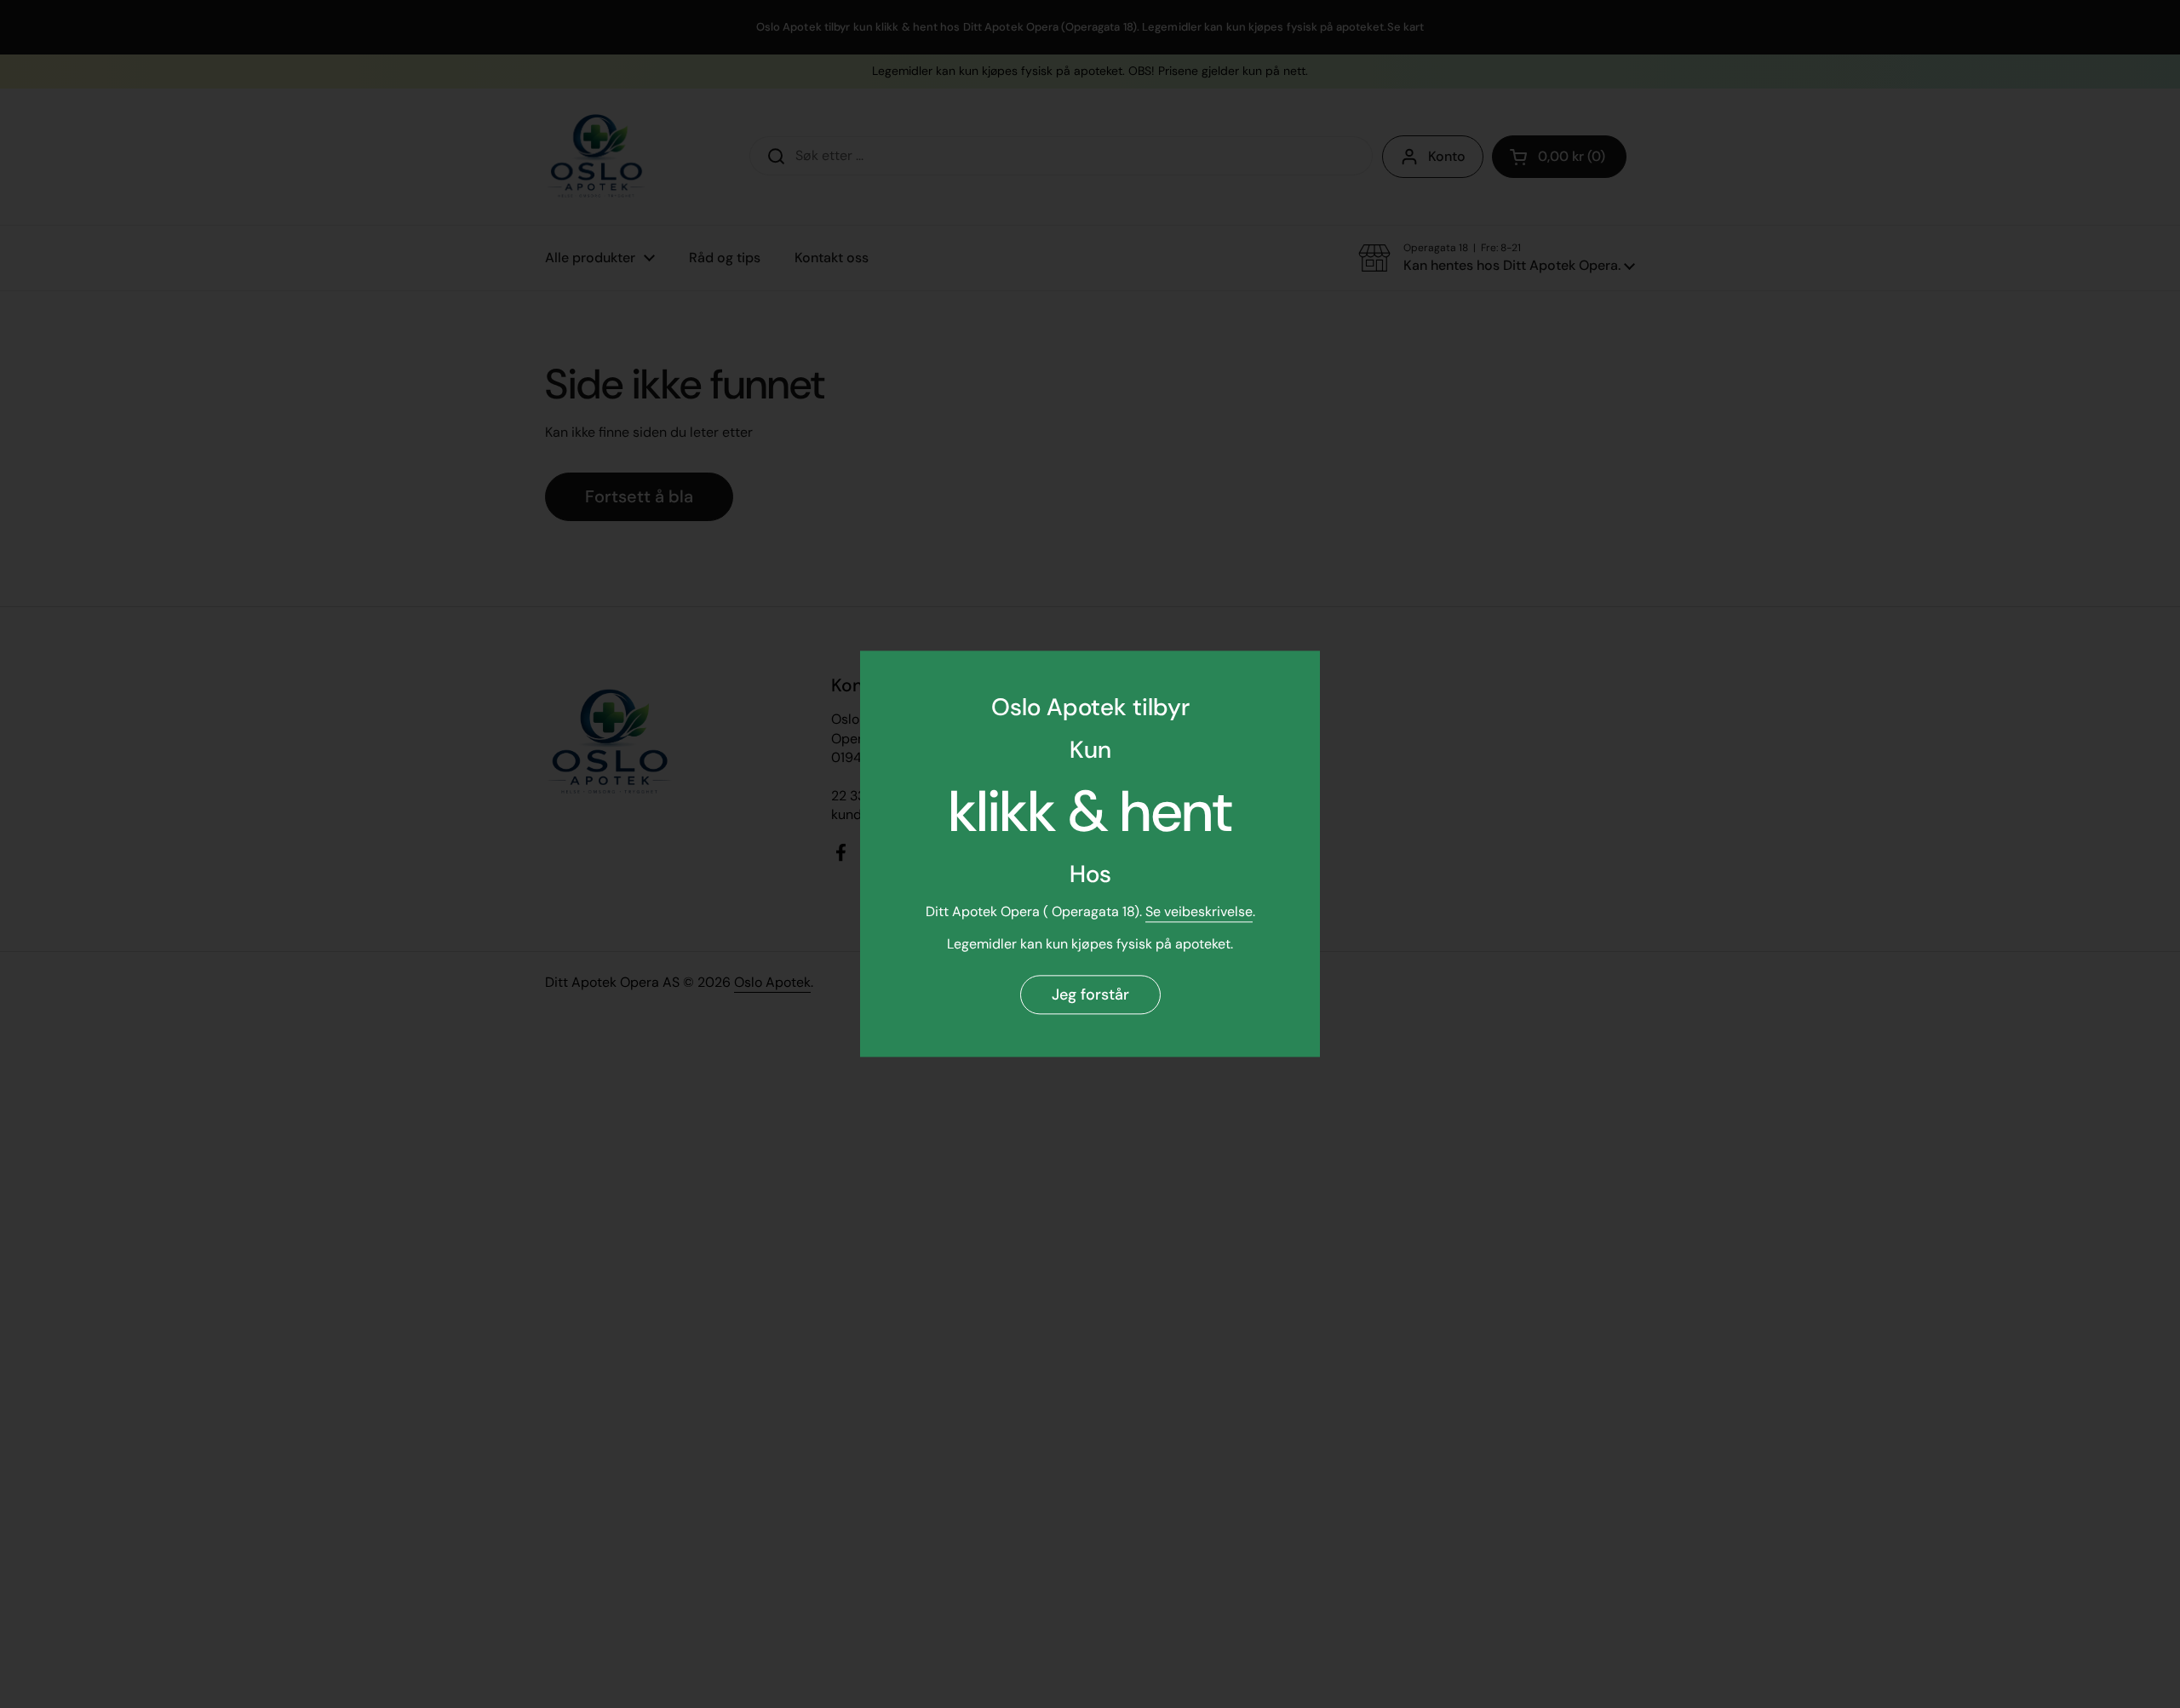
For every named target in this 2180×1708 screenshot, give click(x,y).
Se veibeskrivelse (1199, 911)
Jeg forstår (1090, 994)
